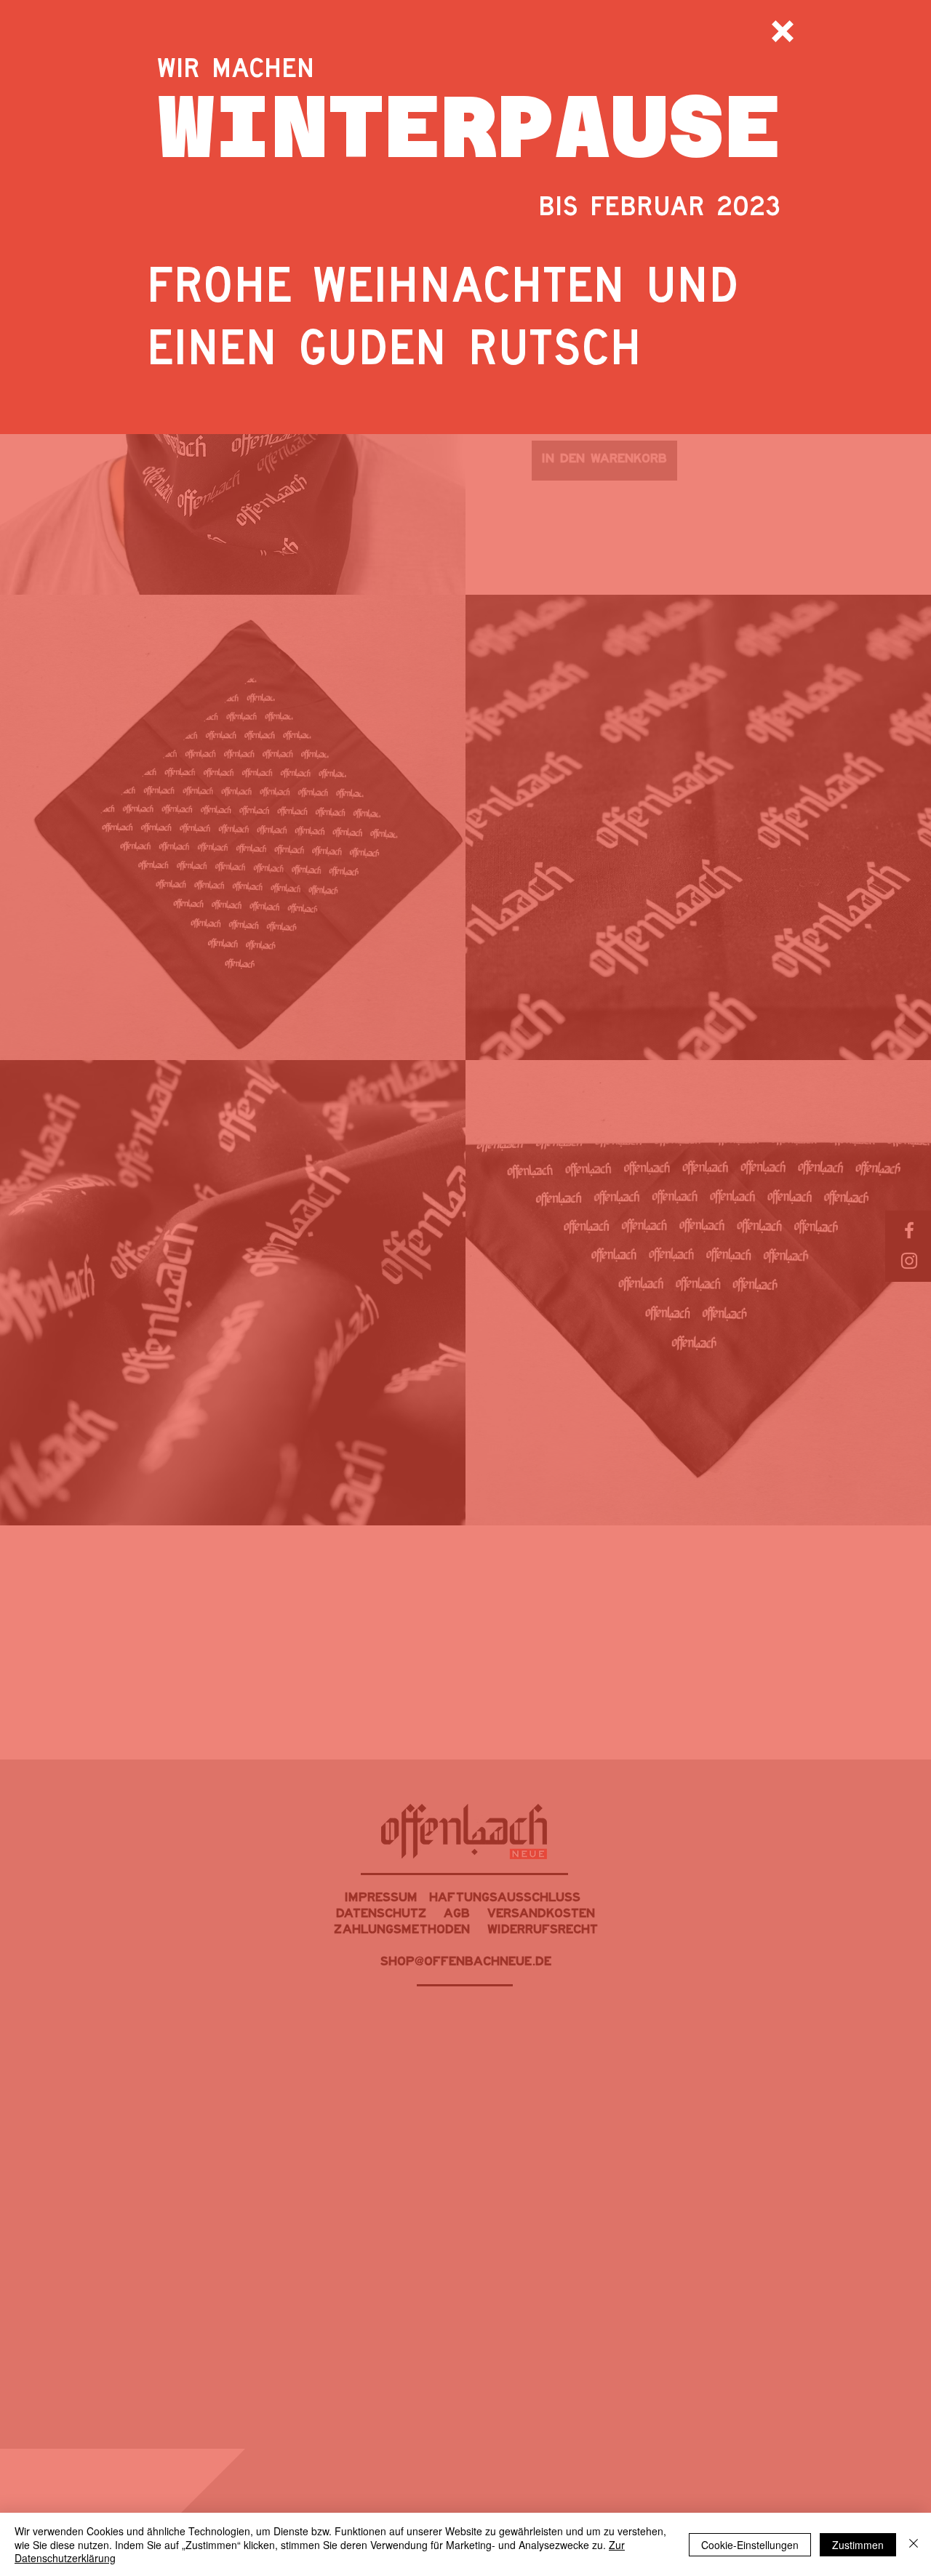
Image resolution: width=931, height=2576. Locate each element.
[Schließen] (914, 2544)
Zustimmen (858, 2545)
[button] (783, 31)
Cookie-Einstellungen (750, 2545)
